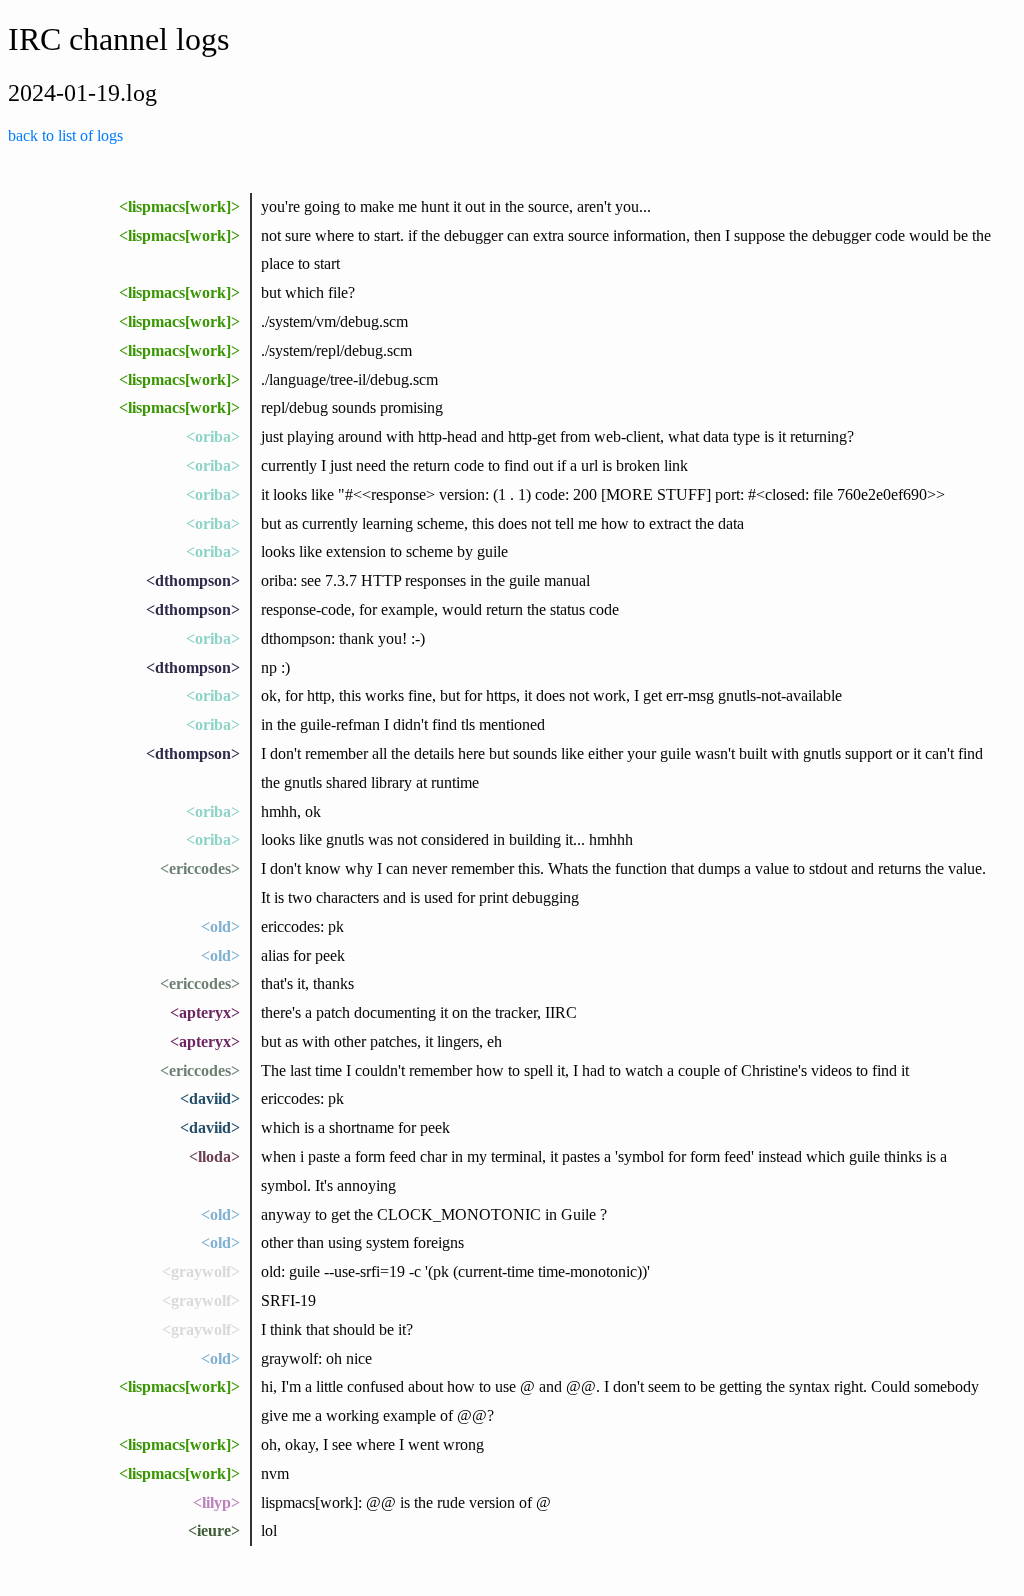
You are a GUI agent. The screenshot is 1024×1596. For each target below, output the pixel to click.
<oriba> (213, 436)
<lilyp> (216, 1502)
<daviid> (210, 1098)
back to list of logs (65, 135)
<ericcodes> (200, 868)
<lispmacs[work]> (179, 206)
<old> (220, 926)
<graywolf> (201, 1271)
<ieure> (214, 1530)
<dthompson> (193, 580)
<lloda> (214, 1156)
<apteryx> (205, 1012)
